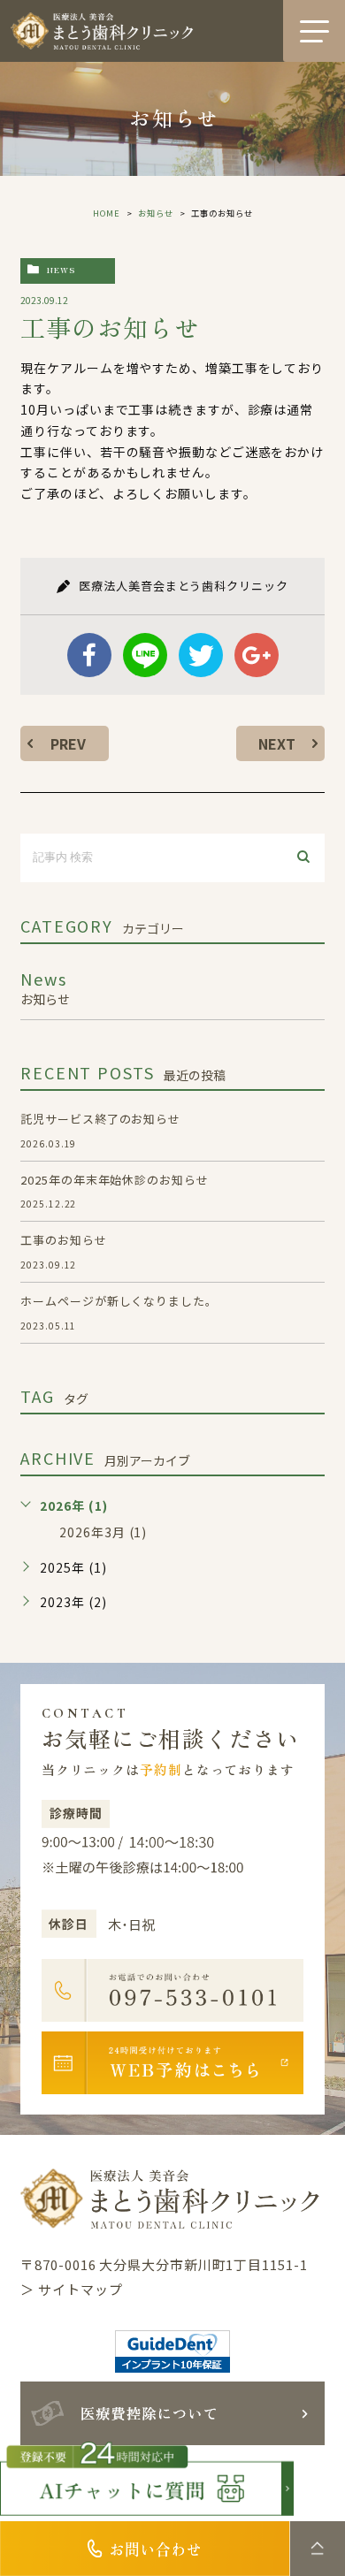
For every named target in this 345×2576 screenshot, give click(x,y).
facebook (89, 655)
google (257, 655)
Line (145, 655)
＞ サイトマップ (71, 2289)
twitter (201, 655)
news (61, 270)
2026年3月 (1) (103, 1532)
